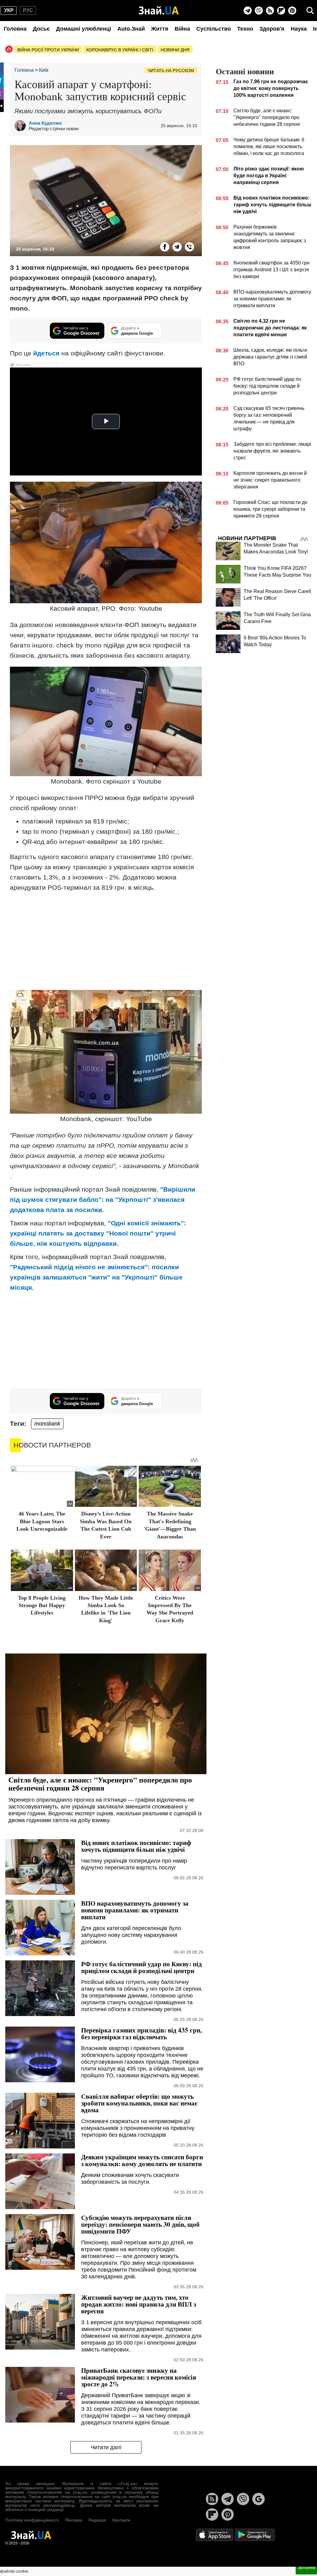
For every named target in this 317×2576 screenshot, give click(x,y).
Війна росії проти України (48, 50)
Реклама (74, 2520)
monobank (47, 1424)
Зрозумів (306, 2567)
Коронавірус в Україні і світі (120, 50)
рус (28, 10)
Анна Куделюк (45, 123)
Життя (160, 29)
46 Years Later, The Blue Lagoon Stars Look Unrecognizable (42, 1521)
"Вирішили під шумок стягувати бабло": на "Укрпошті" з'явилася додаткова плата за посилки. (103, 1200)
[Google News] (258, 2499)
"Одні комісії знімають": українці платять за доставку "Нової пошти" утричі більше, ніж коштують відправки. (98, 1233)
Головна (15, 29)
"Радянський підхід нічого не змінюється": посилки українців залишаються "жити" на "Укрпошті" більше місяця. (96, 1277)
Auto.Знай (131, 29)
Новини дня (175, 50)
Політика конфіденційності (32, 2520)
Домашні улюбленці (84, 29)
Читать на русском (171, 71)
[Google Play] (255, 2534)
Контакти (121, 2520)
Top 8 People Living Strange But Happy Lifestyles (42, 1605)
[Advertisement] (106, 940)
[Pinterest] (292, 11)
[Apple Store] (215, 2534)
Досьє (41, 29)
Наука (299, 29)
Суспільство (214, 29)
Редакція (97, 2520)
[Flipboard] (281, 11)
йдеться (46, 353)
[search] (310, 11)
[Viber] (259, 11)
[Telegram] (248, 11)
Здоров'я (272, 29)
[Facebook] (165, 247)
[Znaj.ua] (159, 11)
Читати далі (106, 2447)
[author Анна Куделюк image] (22, 126)
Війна (182, 29)
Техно (245, 29)
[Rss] (270, 11)
